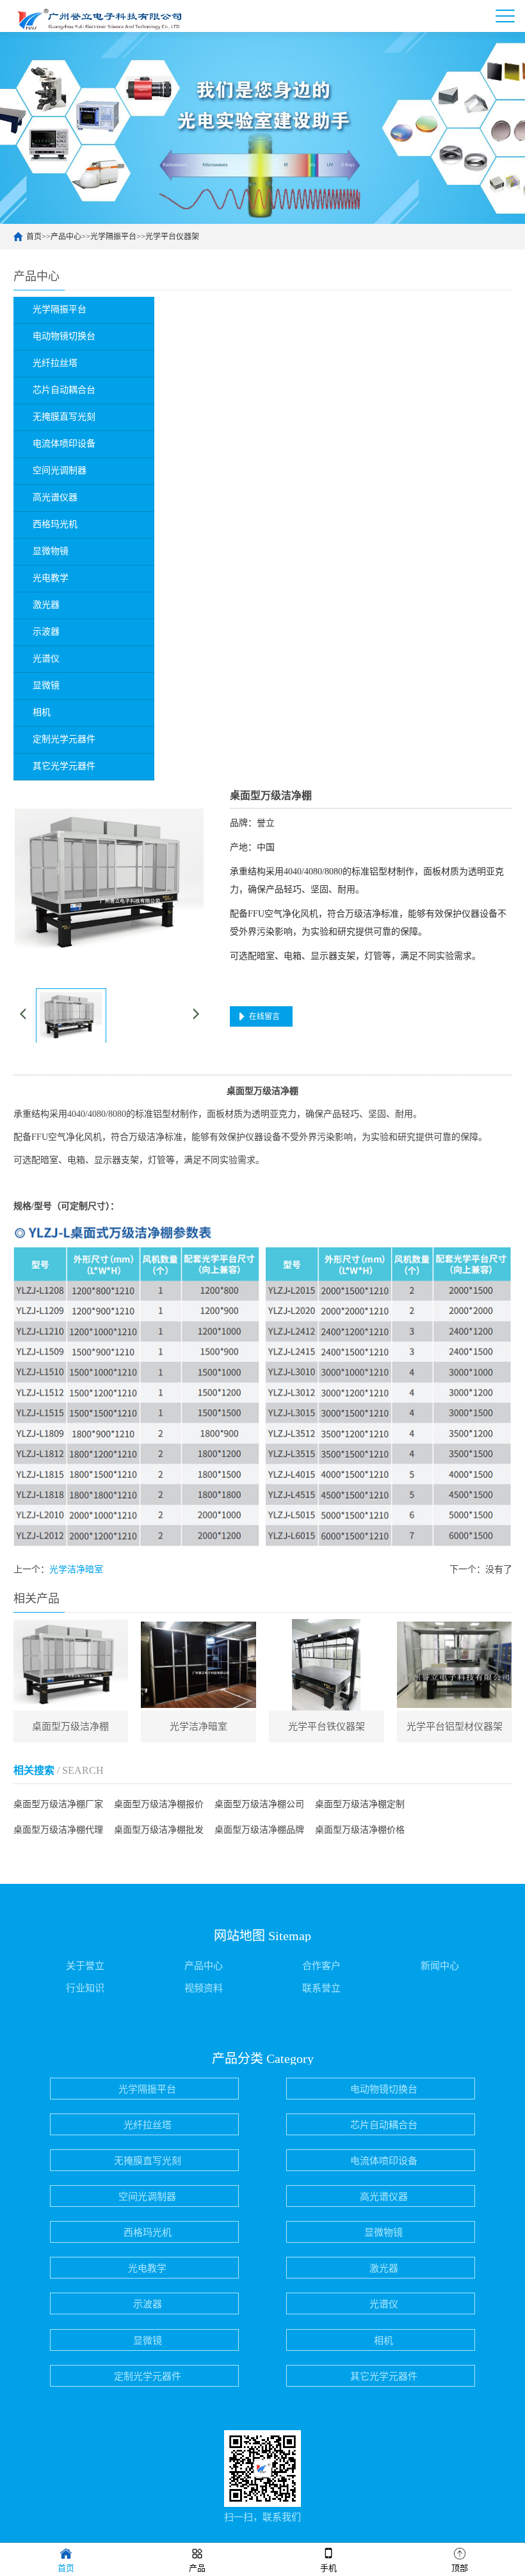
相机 (384, 2341)
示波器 (148, 2304)
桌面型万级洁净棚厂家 (58, 1804)
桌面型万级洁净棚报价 (159, 1804)
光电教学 (147, 2268)
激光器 (384, 2268)
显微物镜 (384, 2232)
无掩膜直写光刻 (148, 2161)
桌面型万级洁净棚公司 (259, 1804)
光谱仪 (384, 2304)
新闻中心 (440, 1966)
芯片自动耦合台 (384, 2125)
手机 (328, 2568)
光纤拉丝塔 (148, 2125)
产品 (197, 2568)
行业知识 (85, 1988)
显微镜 (148, 2341)
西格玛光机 (148, 2232)
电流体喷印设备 (384, 2161)
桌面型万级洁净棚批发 (159, 1830)
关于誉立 (85, 1966)
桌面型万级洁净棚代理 (58, 1830)
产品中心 (66, 237)
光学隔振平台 (113, 237)
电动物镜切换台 (384, 2089)
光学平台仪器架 (172, 237)
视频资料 (204, 1988)
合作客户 (321, 1966)
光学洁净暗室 (76, 1569)
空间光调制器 (147, 2197)
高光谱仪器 (384, 2197)
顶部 (460, 2568)
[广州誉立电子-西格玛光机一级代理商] (97, 16)
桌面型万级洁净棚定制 (360, 1804)
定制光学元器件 (148, 2376)
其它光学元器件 (384, 2376)
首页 (34, 237)
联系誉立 (321, 1988)
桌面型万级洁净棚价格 (360, 1830)
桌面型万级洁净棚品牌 (259, 1830)
